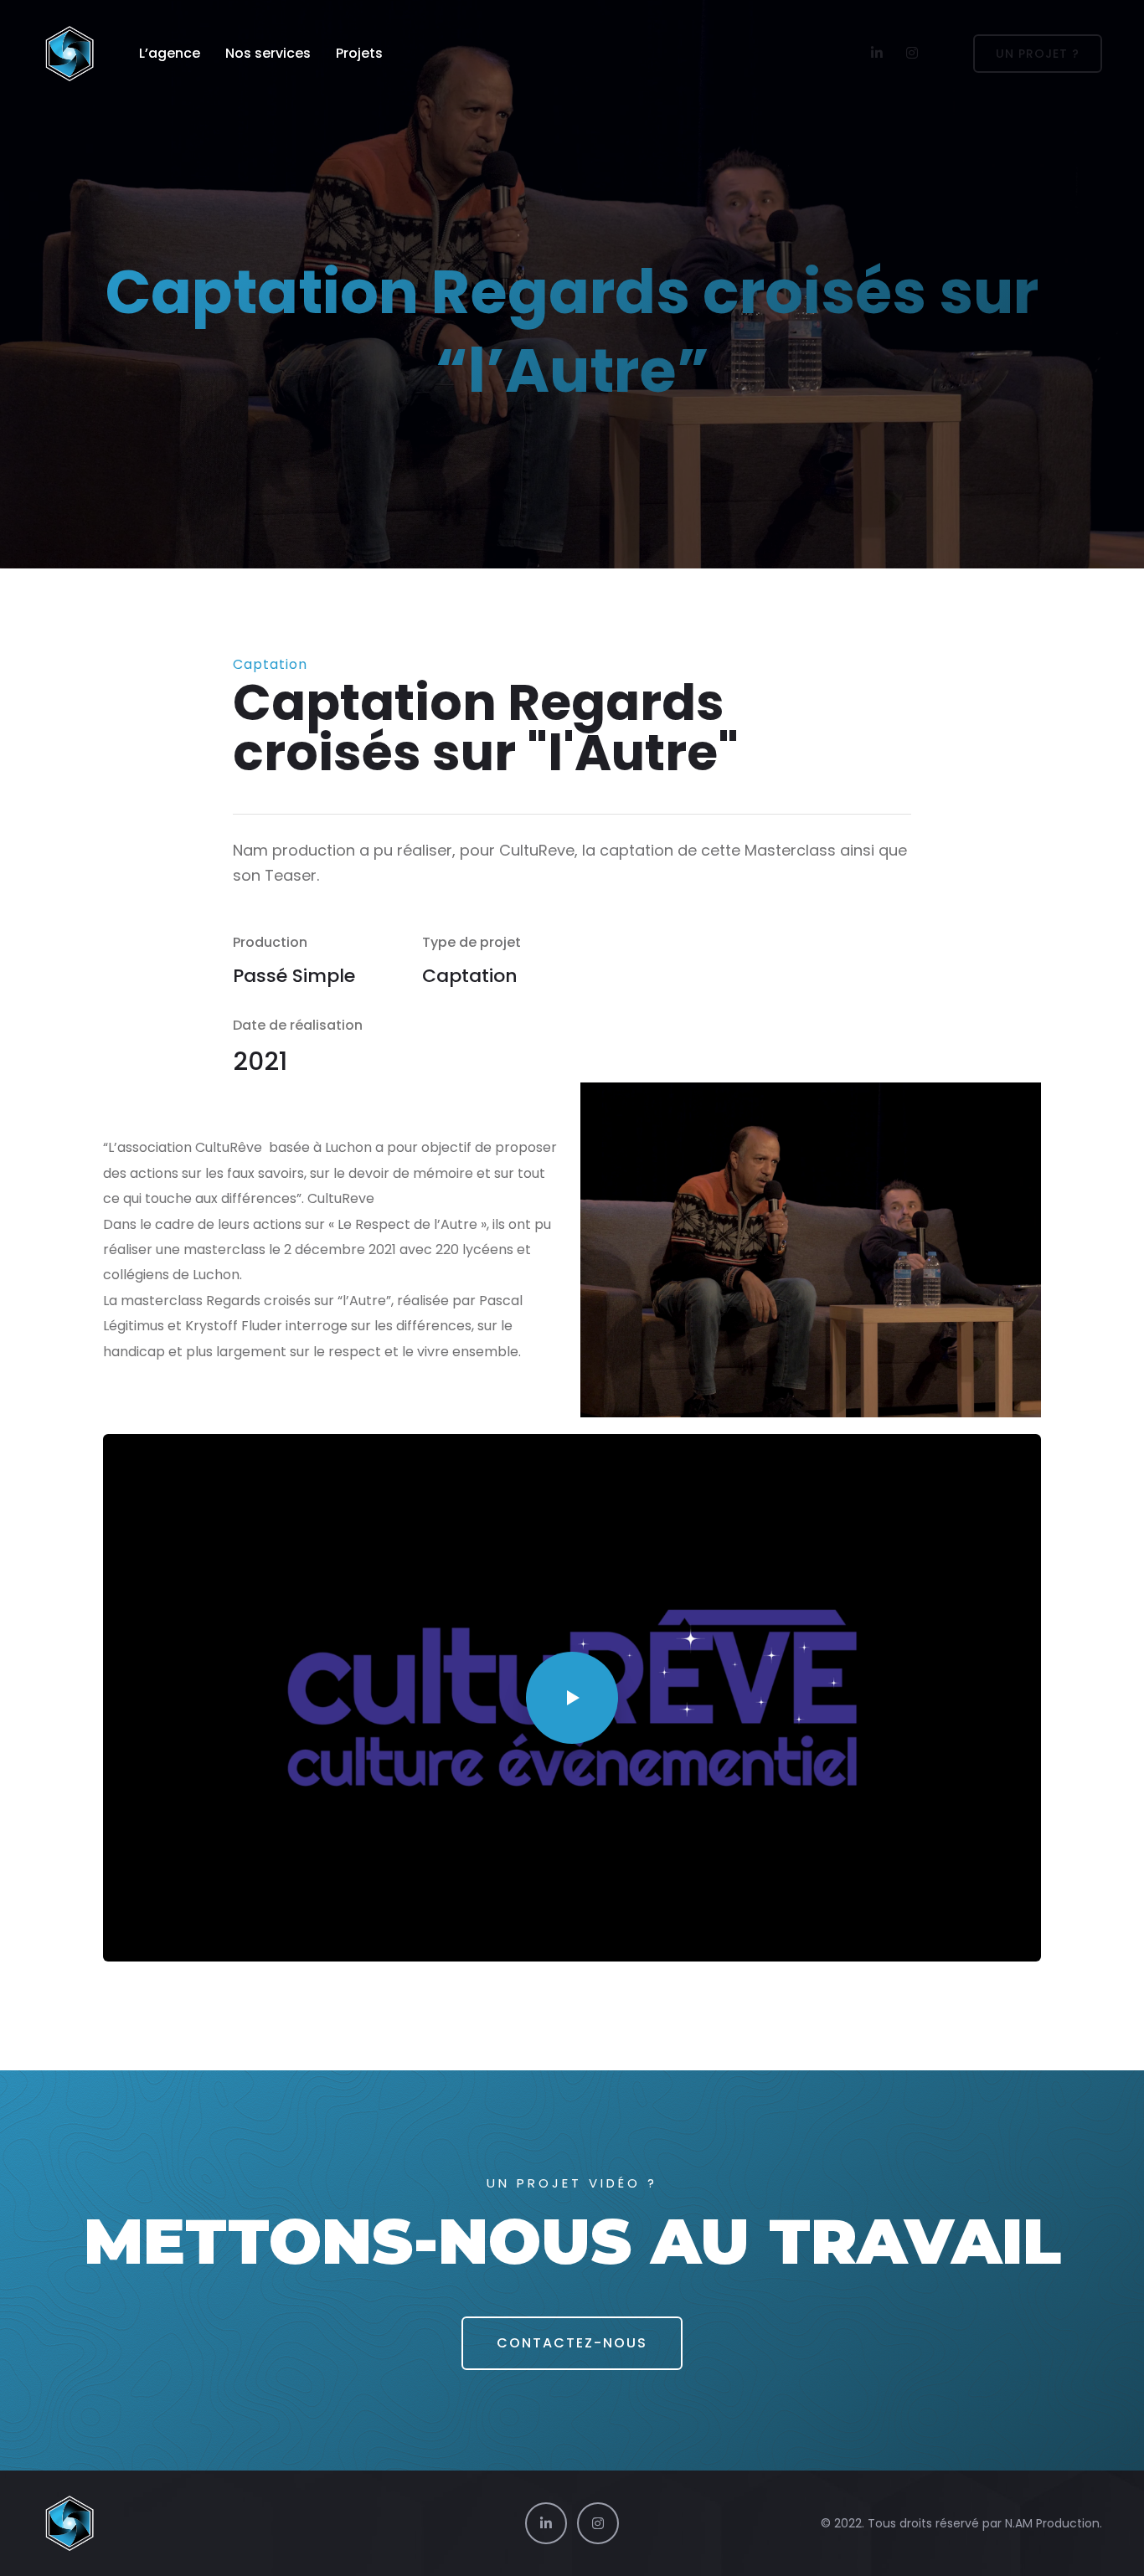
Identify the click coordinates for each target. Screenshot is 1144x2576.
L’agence (170, 53)
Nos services (268, 53)
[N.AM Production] (70, 54)
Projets (359, 53)
